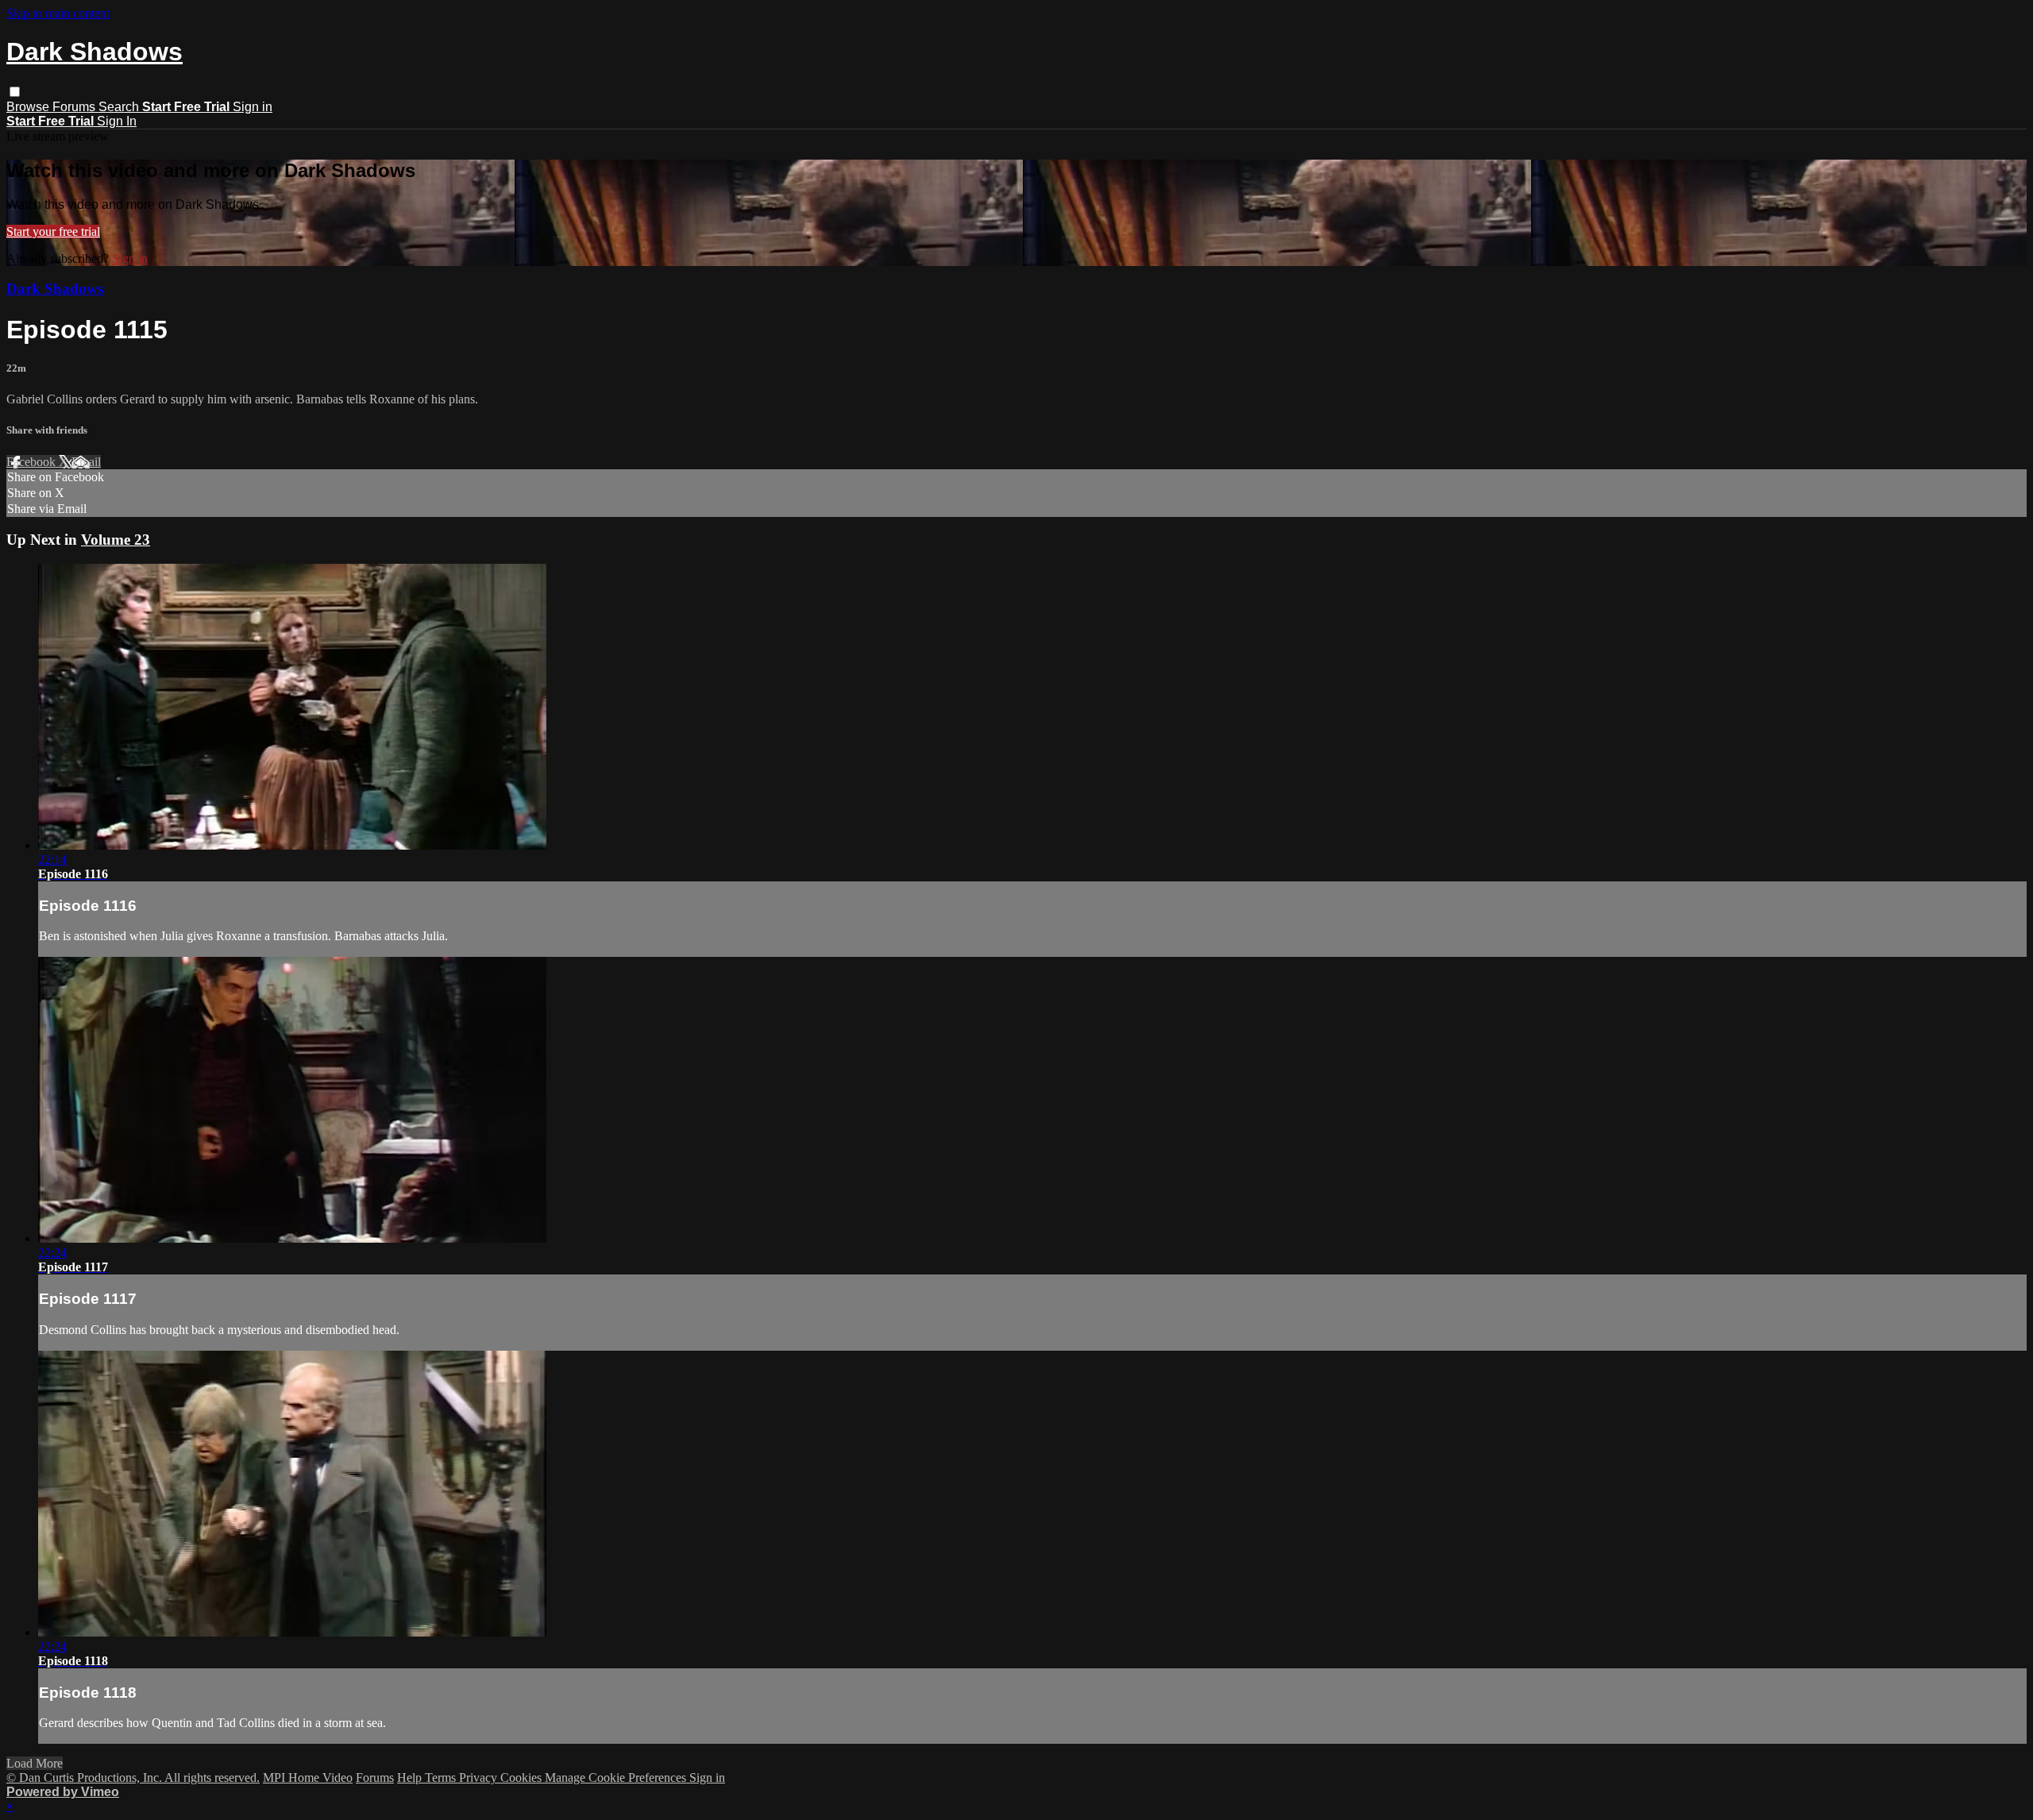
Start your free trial (53, 231)
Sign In (117, 121)
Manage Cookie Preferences (617, 1778)
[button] (15, 92)
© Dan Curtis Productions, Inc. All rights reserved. (133, 1778)
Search (120, 107)
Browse (29, 107)
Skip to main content (58, 13)
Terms (442, 1778)
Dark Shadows (55, 289)
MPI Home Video (308, 1778)
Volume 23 (116, 540)
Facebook (33, 462)
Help (411, 1778)
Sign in (253, 107)
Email (86, 462)
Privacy (480, 1778)
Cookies (523, 1778)
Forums (75, 107)
